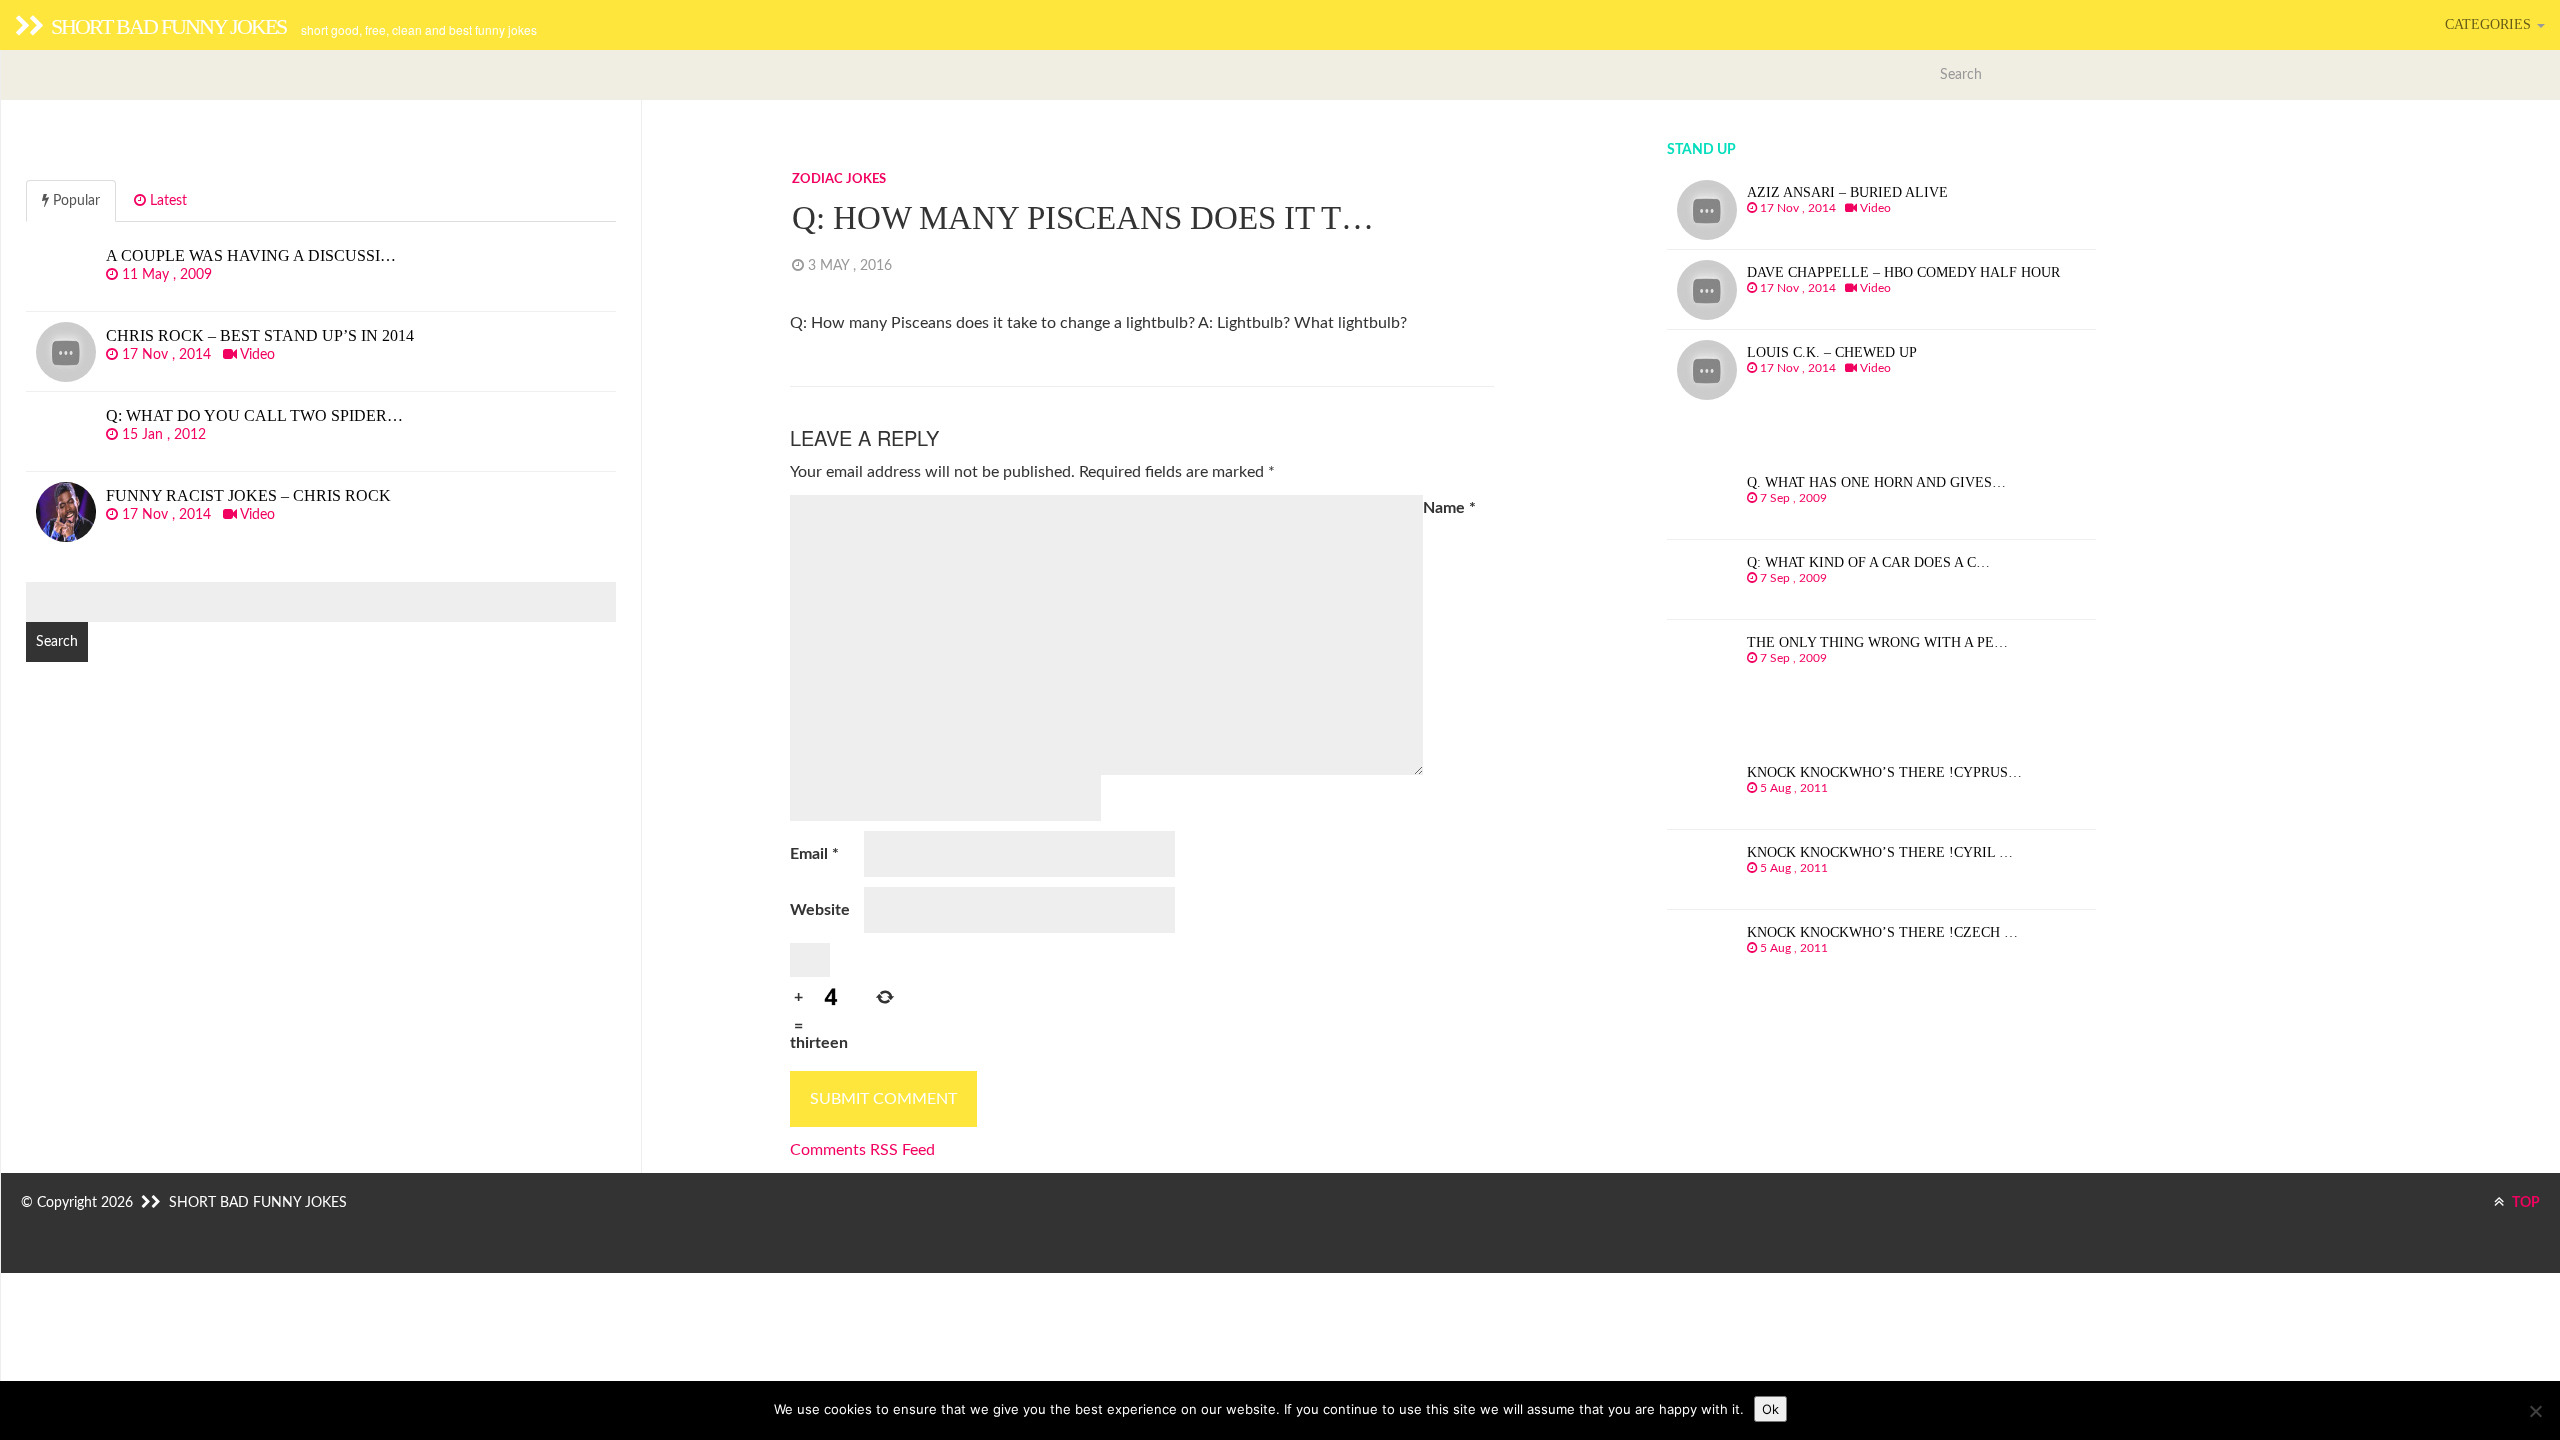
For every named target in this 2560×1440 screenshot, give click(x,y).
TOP (2524, 1203)
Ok (1770, 1409)
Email (814, 854)
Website (820, 910)
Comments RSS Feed (862, 1150)
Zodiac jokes (839, 179)
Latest (166, 201)
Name (1449, 508)
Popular (74, 201)
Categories (2490, 24)
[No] (2535, 1411)
